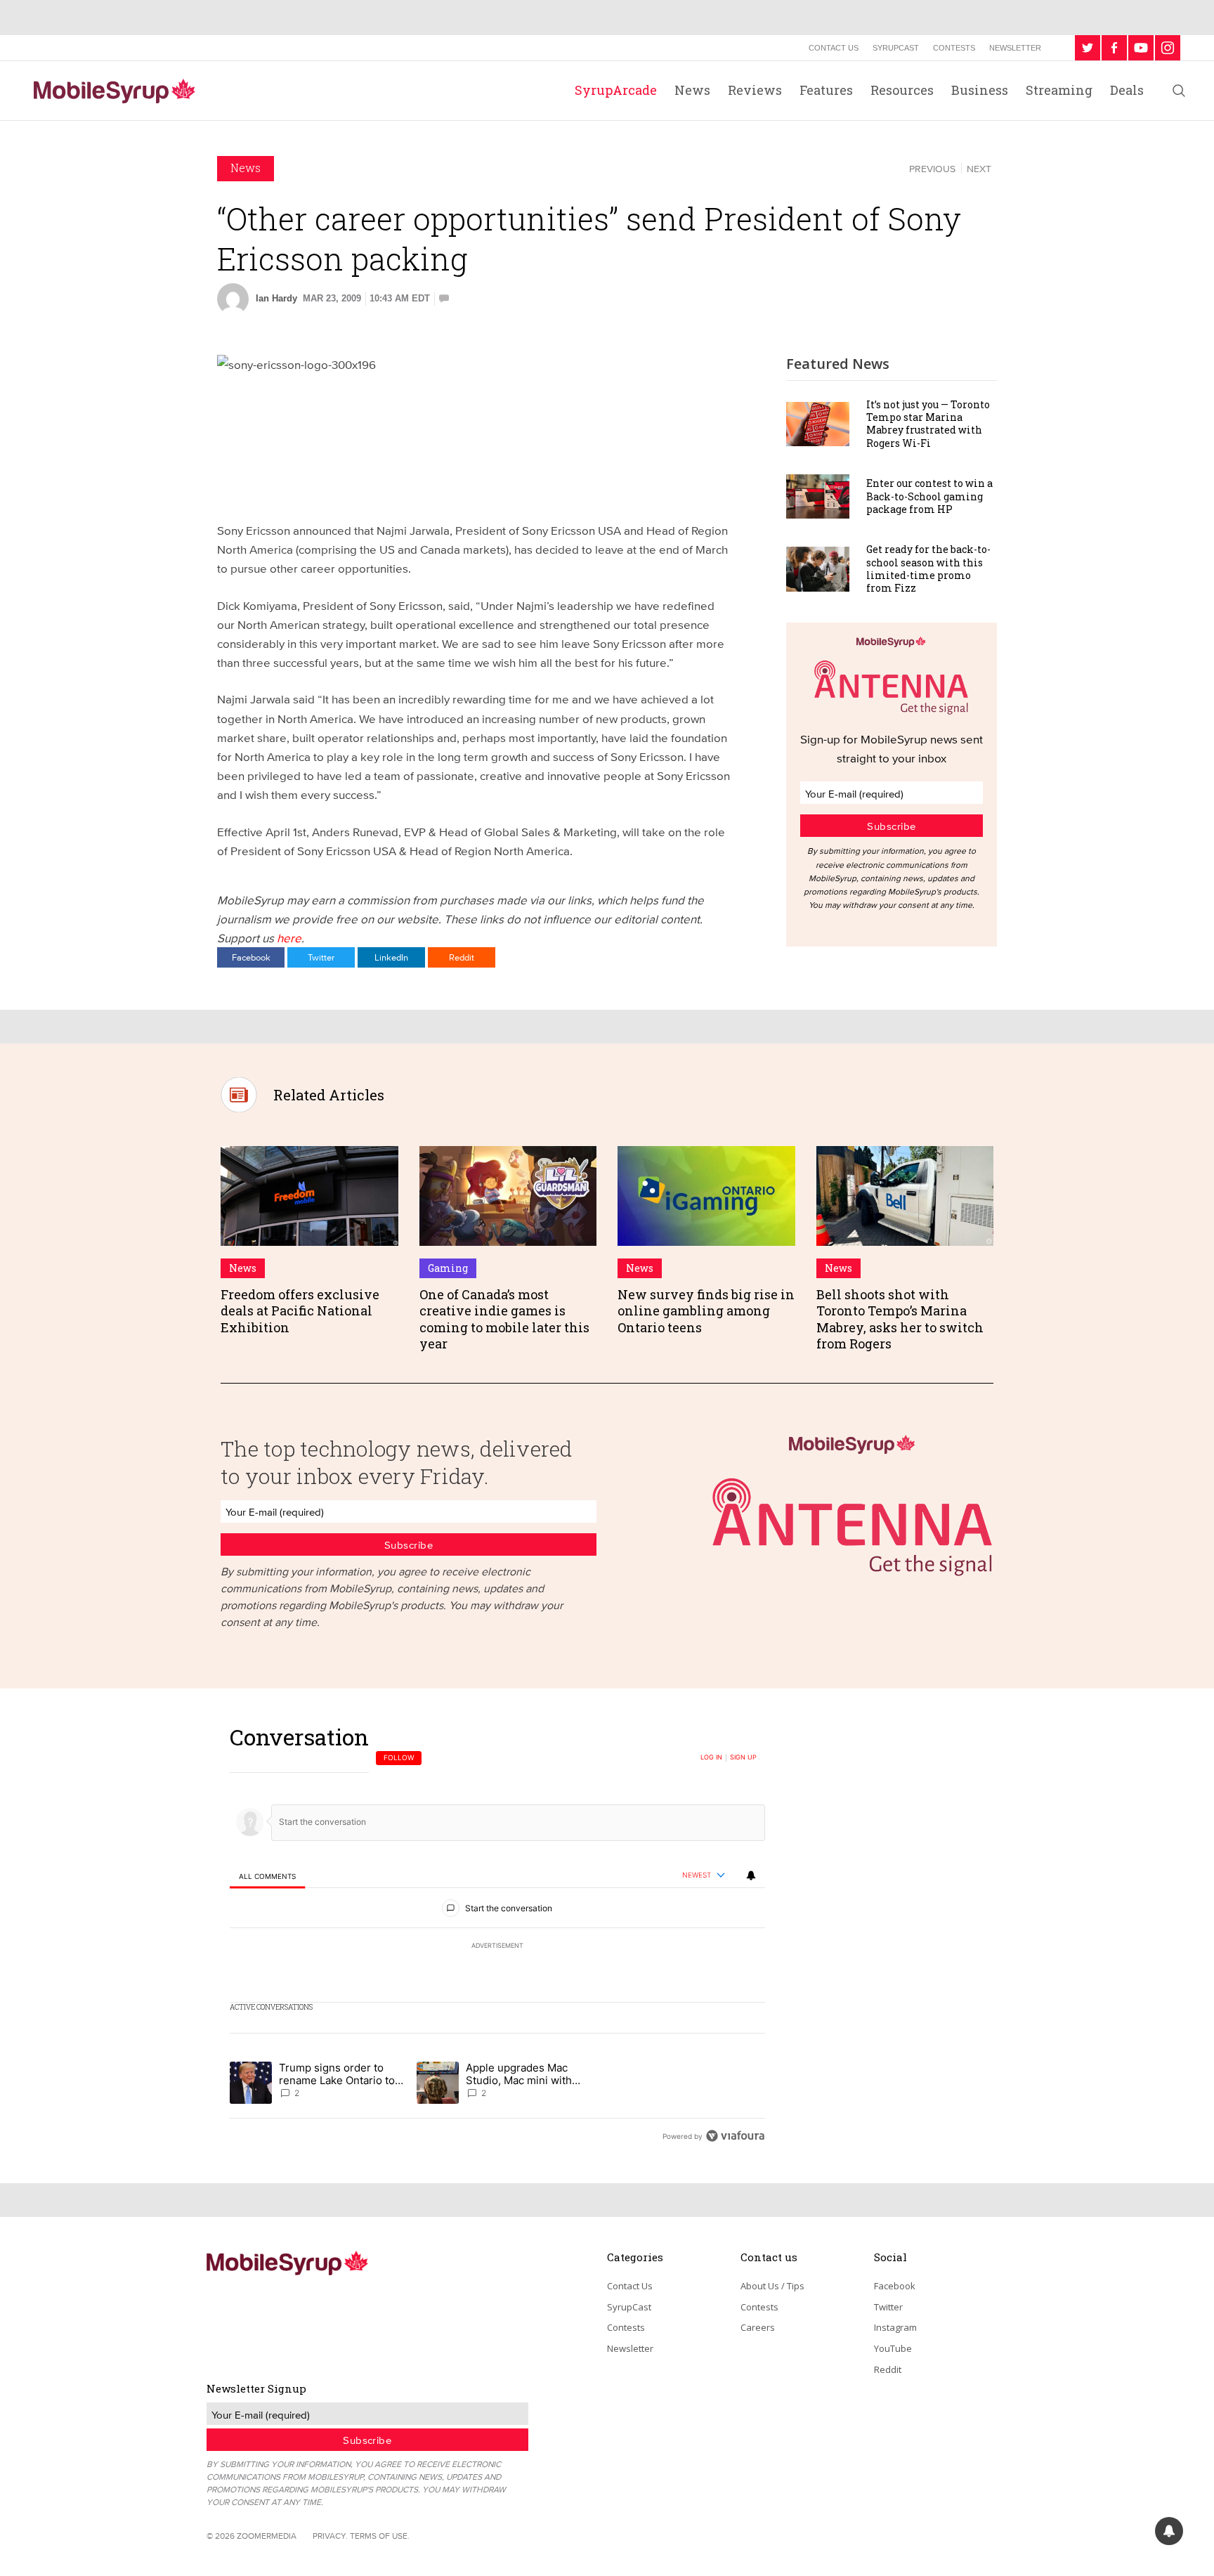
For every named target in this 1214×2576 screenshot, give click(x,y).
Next (979, 169)
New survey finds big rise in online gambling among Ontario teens (706, 1311)
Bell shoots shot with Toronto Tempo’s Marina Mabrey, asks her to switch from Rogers (900, 1319)
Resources (902, 90)
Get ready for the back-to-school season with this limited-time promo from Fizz (928, 568)
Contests (954, 48)
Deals (1127, 90)
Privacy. (330, 2536)
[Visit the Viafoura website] (735, 2136)
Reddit (462, 957)
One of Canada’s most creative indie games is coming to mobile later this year (504, 1319)
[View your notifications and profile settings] (751, 1875)
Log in (711, 1757)
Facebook (251, 957)
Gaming (448, 1268)
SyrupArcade (616, 90)
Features (826, 90)
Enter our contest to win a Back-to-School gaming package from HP (929, 496)
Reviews (755, 90)
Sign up (743, 1757)
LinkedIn (391, 957)
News (692, 90)
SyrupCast (896, 48)
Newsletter (1015, 48)
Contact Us (834, 48)
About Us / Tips (772, 2286)
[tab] (267, 1876)
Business (980, 90)
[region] (497, 1936)
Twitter (321, 957)
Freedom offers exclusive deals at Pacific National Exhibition (300, 1311)
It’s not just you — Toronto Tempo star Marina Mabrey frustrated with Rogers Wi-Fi (928, 424)
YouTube (893, 2348)
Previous (932, 169)
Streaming (1059, 90)
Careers (758, 2327)
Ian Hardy (276, 298)
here (289, 938)
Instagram (895, 2327)
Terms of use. (380, 2536)
